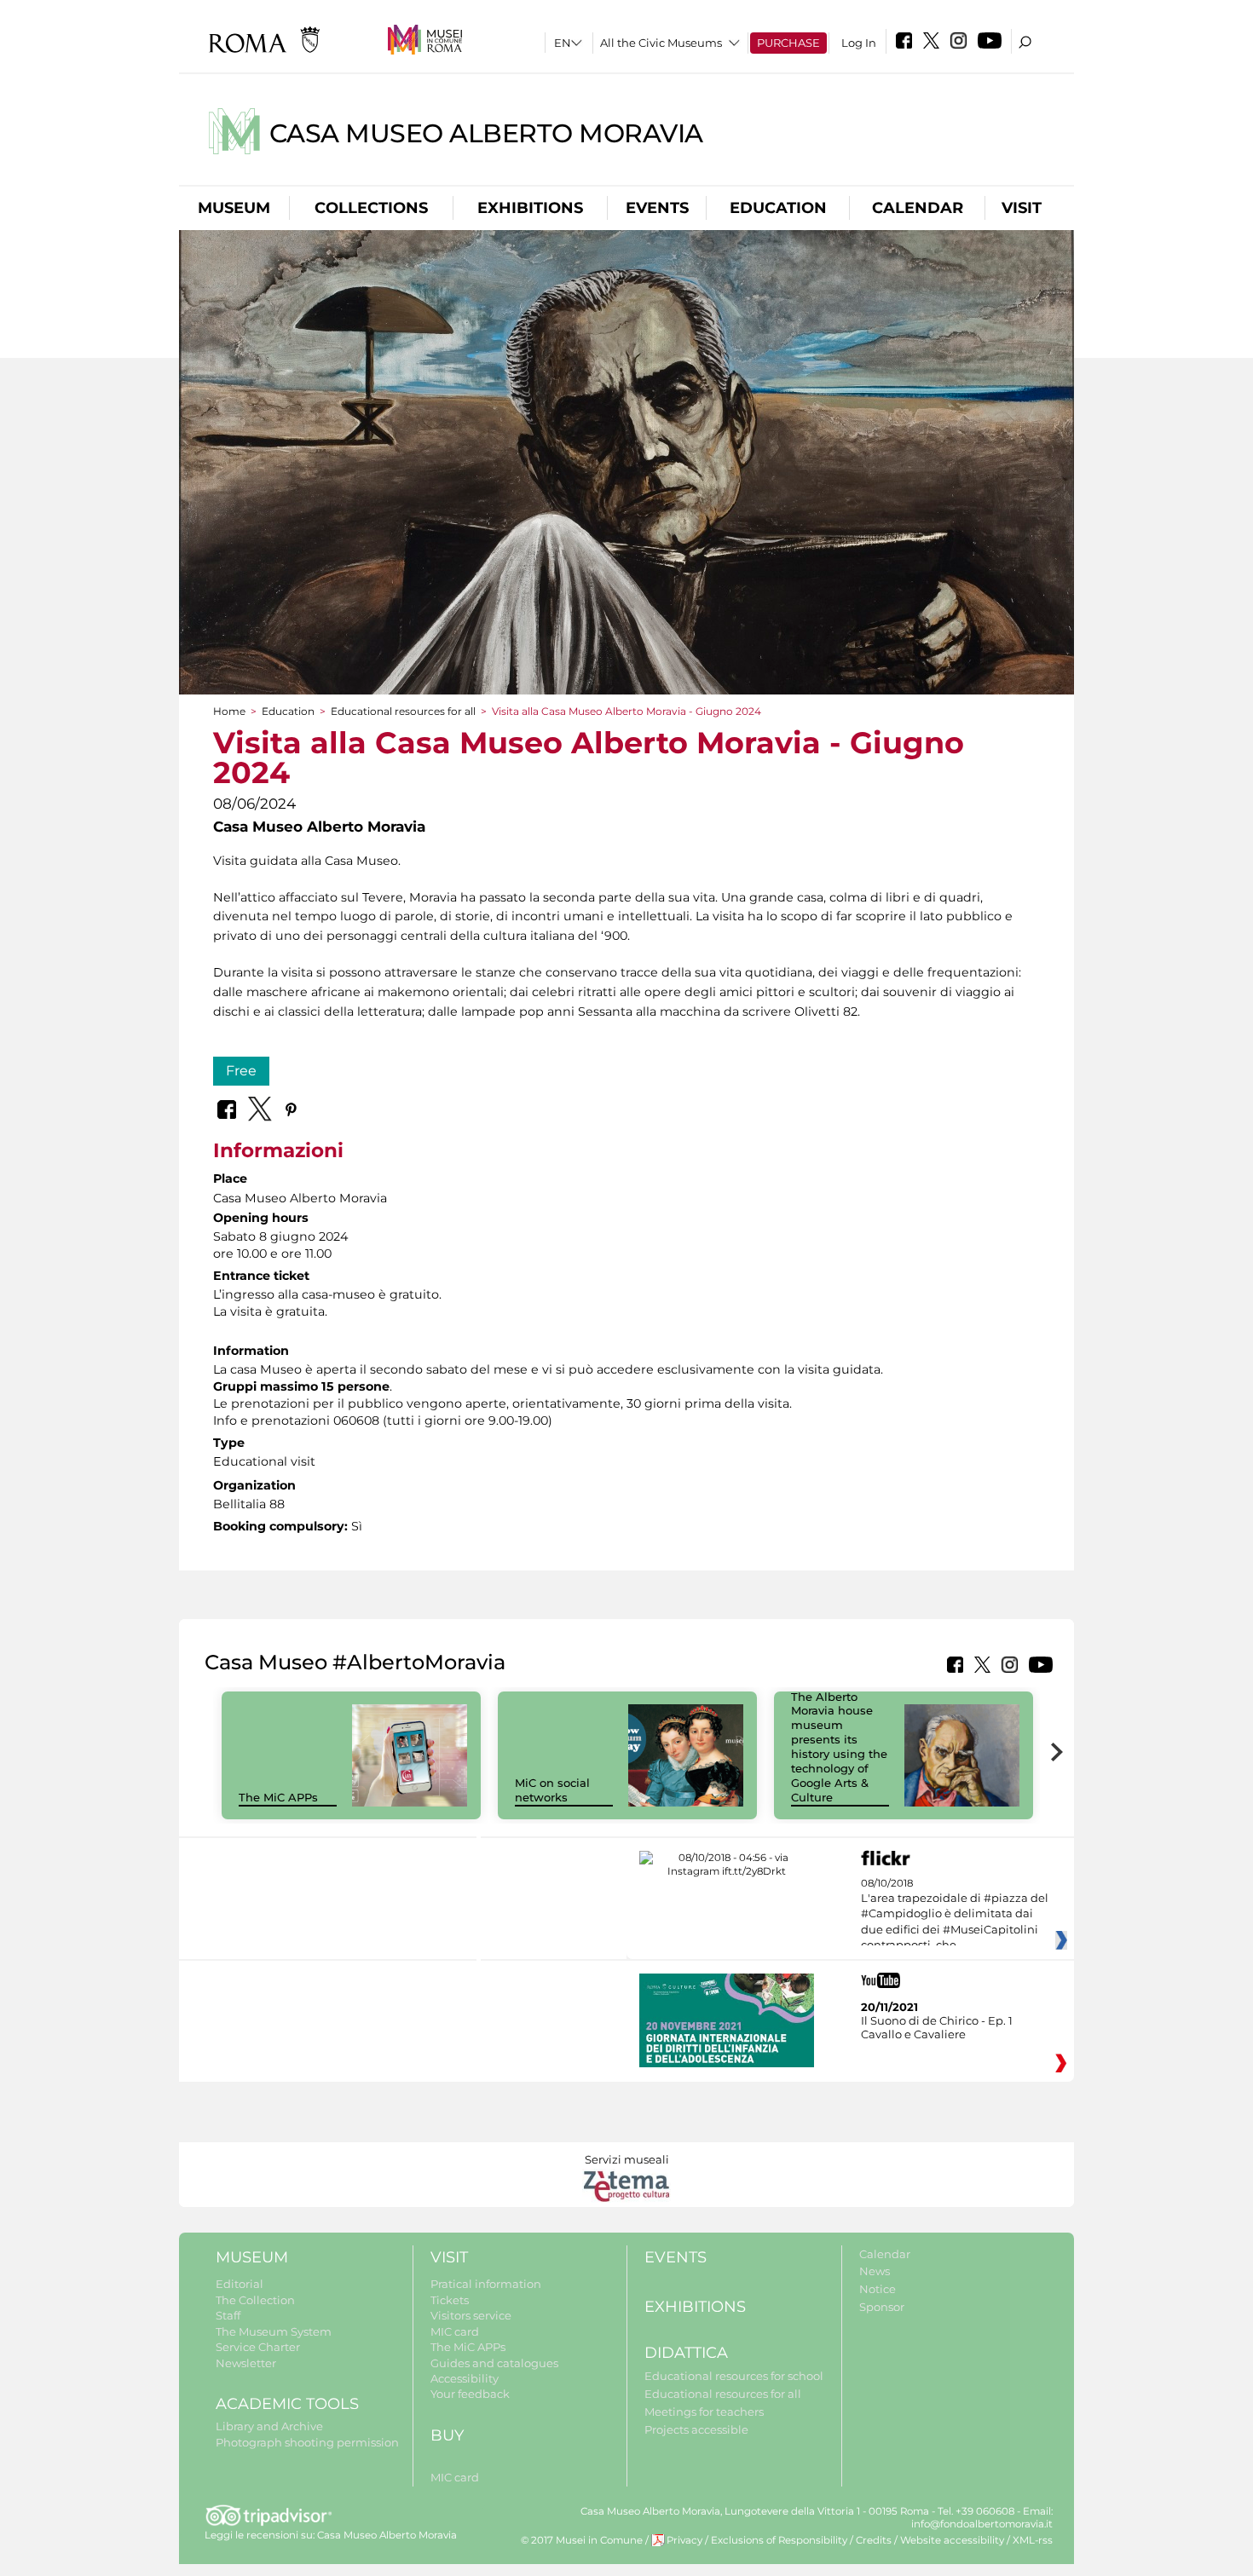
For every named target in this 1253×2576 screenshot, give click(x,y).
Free (241, 1071)
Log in (859, 43)
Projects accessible (696, 2429)
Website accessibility (952, 2540)
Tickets (450, 2300)
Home (229, 711)
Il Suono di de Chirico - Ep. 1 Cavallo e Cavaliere (937, 2027)
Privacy (684, 2540)
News (875, 2271)
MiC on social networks (552, 1790)
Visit (1022, 208)
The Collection (255, 2300)
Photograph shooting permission (307, 2442)
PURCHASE (788, 43)
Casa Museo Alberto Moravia (486, 133)
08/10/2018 (955, 1915)
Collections (371, 208)
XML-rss (1033, 2540)
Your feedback (470, 2394)
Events (657, 208)
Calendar (918, 208)
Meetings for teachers (704, 2412)
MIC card (455, 2331)
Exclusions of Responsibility (779, 2540)
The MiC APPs (278, 1797)
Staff (228, 2315)
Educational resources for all (403, 711)
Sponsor (882, 2307)
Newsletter (246, 2363)
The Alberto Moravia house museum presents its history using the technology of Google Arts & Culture (839, 1747)
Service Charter (258, 2347)
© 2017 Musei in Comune (582, 2540)
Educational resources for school (734, 2376)
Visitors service (471, 2315)
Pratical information (486, 2284)
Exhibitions (530, 208)
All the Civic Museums (661, 43)
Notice (878, 2289)
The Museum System (274, 2331)
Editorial (240, 2284)
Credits (874, 2540)
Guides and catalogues (494, 2363)
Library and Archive (269, 2426)
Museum (234, 208)
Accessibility (465, 2378)
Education (778, 208)
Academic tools (287, 2404)
